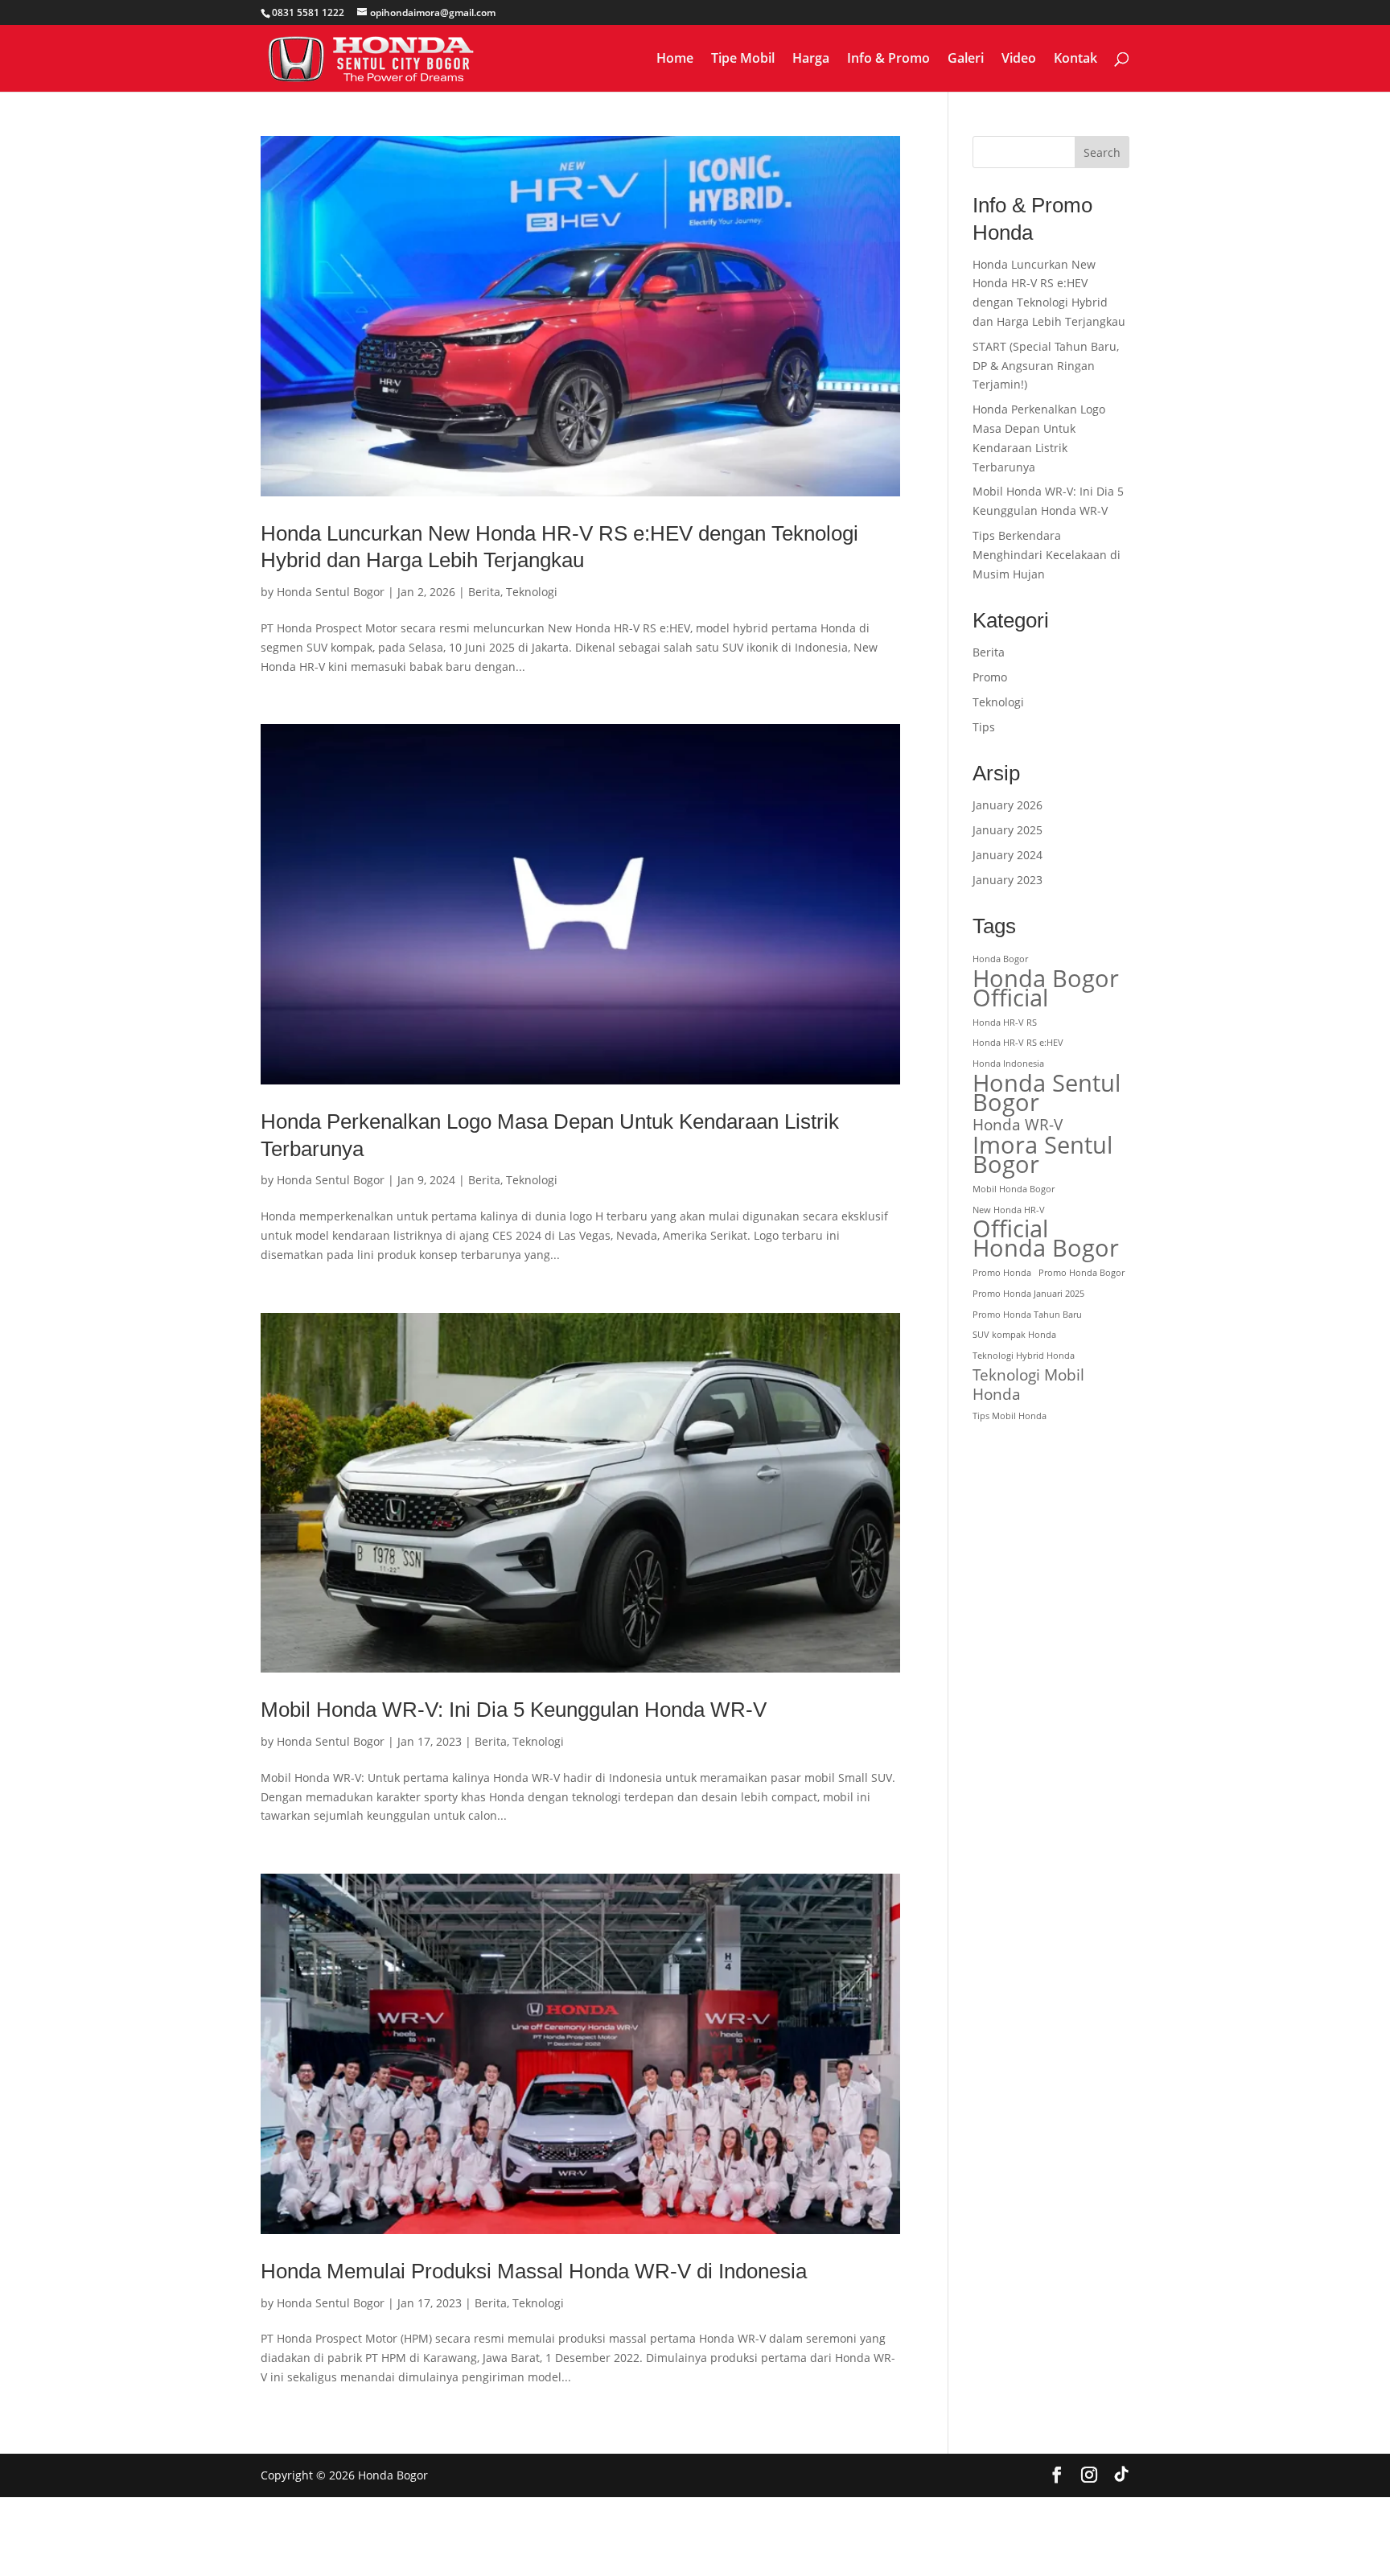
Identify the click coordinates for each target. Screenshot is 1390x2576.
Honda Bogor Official (1046, 989)
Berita (484, 592)
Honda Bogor (1000, 959)
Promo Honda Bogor (1082, 1273)
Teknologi (532, 592)
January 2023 (1008, 880)
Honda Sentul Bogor (331, 592)
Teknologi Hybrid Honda (1024, 1356)
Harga (811, 60)
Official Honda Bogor (1046, 1239)
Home (675, 60)
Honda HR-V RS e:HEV (1018, 1043)
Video (1019, 60)
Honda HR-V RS (1005, 1023)
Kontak (1075, 60)
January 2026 (1008, 805)
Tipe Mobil (743, 60)
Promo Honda (1002, 1273)
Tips (984, 727)
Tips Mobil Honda (1010, 1416)
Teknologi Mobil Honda (1028, 1385)
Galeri (966, 60)
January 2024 (1008, 855)
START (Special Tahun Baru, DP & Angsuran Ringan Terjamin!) (1046, 366)
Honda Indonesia (1008, 1064)
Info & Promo (888, 60)
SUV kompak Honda (1014, 1335)
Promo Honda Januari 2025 (1028, 1294)
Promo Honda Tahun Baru (1027, 1315)
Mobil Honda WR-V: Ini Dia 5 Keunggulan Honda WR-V (514, 1710)
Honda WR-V (1018, 1125)
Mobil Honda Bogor (1014, 1189)
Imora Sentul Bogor (1042, 1155)
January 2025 (1008, 830)
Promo (990, 677)
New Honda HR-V (1009, 1210)
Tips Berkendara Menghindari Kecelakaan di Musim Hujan (1047, 555)
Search (1102, 152)
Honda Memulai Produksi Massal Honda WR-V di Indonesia (534, 2271)
